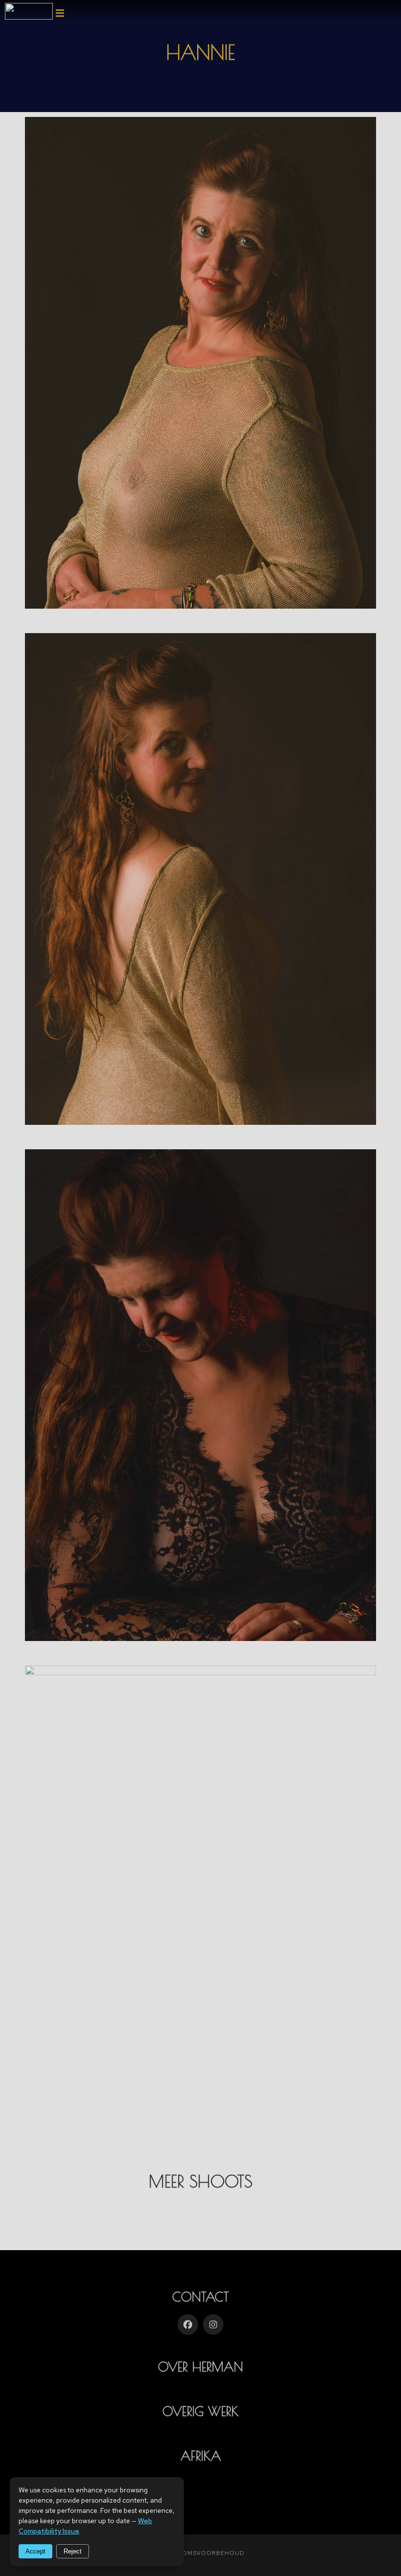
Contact (200, 2297)
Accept (35, 2551)
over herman (200, 2367)
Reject (73, 2551)
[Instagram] (213, 2325)
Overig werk (200, 2411)
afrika (201, 2456)
